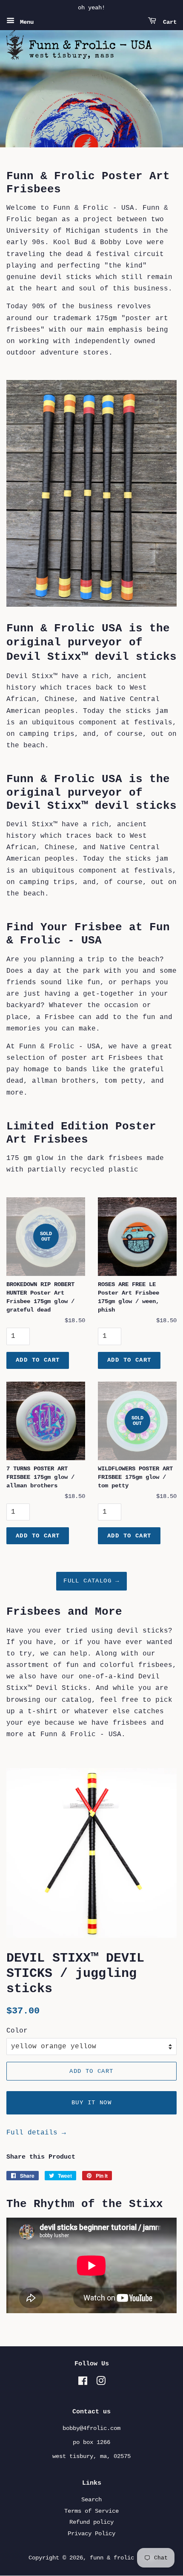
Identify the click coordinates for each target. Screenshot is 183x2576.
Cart (168, 22)
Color (17, 2031)
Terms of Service (91, 2511)
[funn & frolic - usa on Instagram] (101, 2383)
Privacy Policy (91, 2534)
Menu (25, 22)
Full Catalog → (91, 1581)
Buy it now (91, 2103)
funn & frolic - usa (122, 2558)
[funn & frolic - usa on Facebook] (83, 2383)
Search (91, 2500)
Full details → (36, 2133)
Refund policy (91, 2522)
